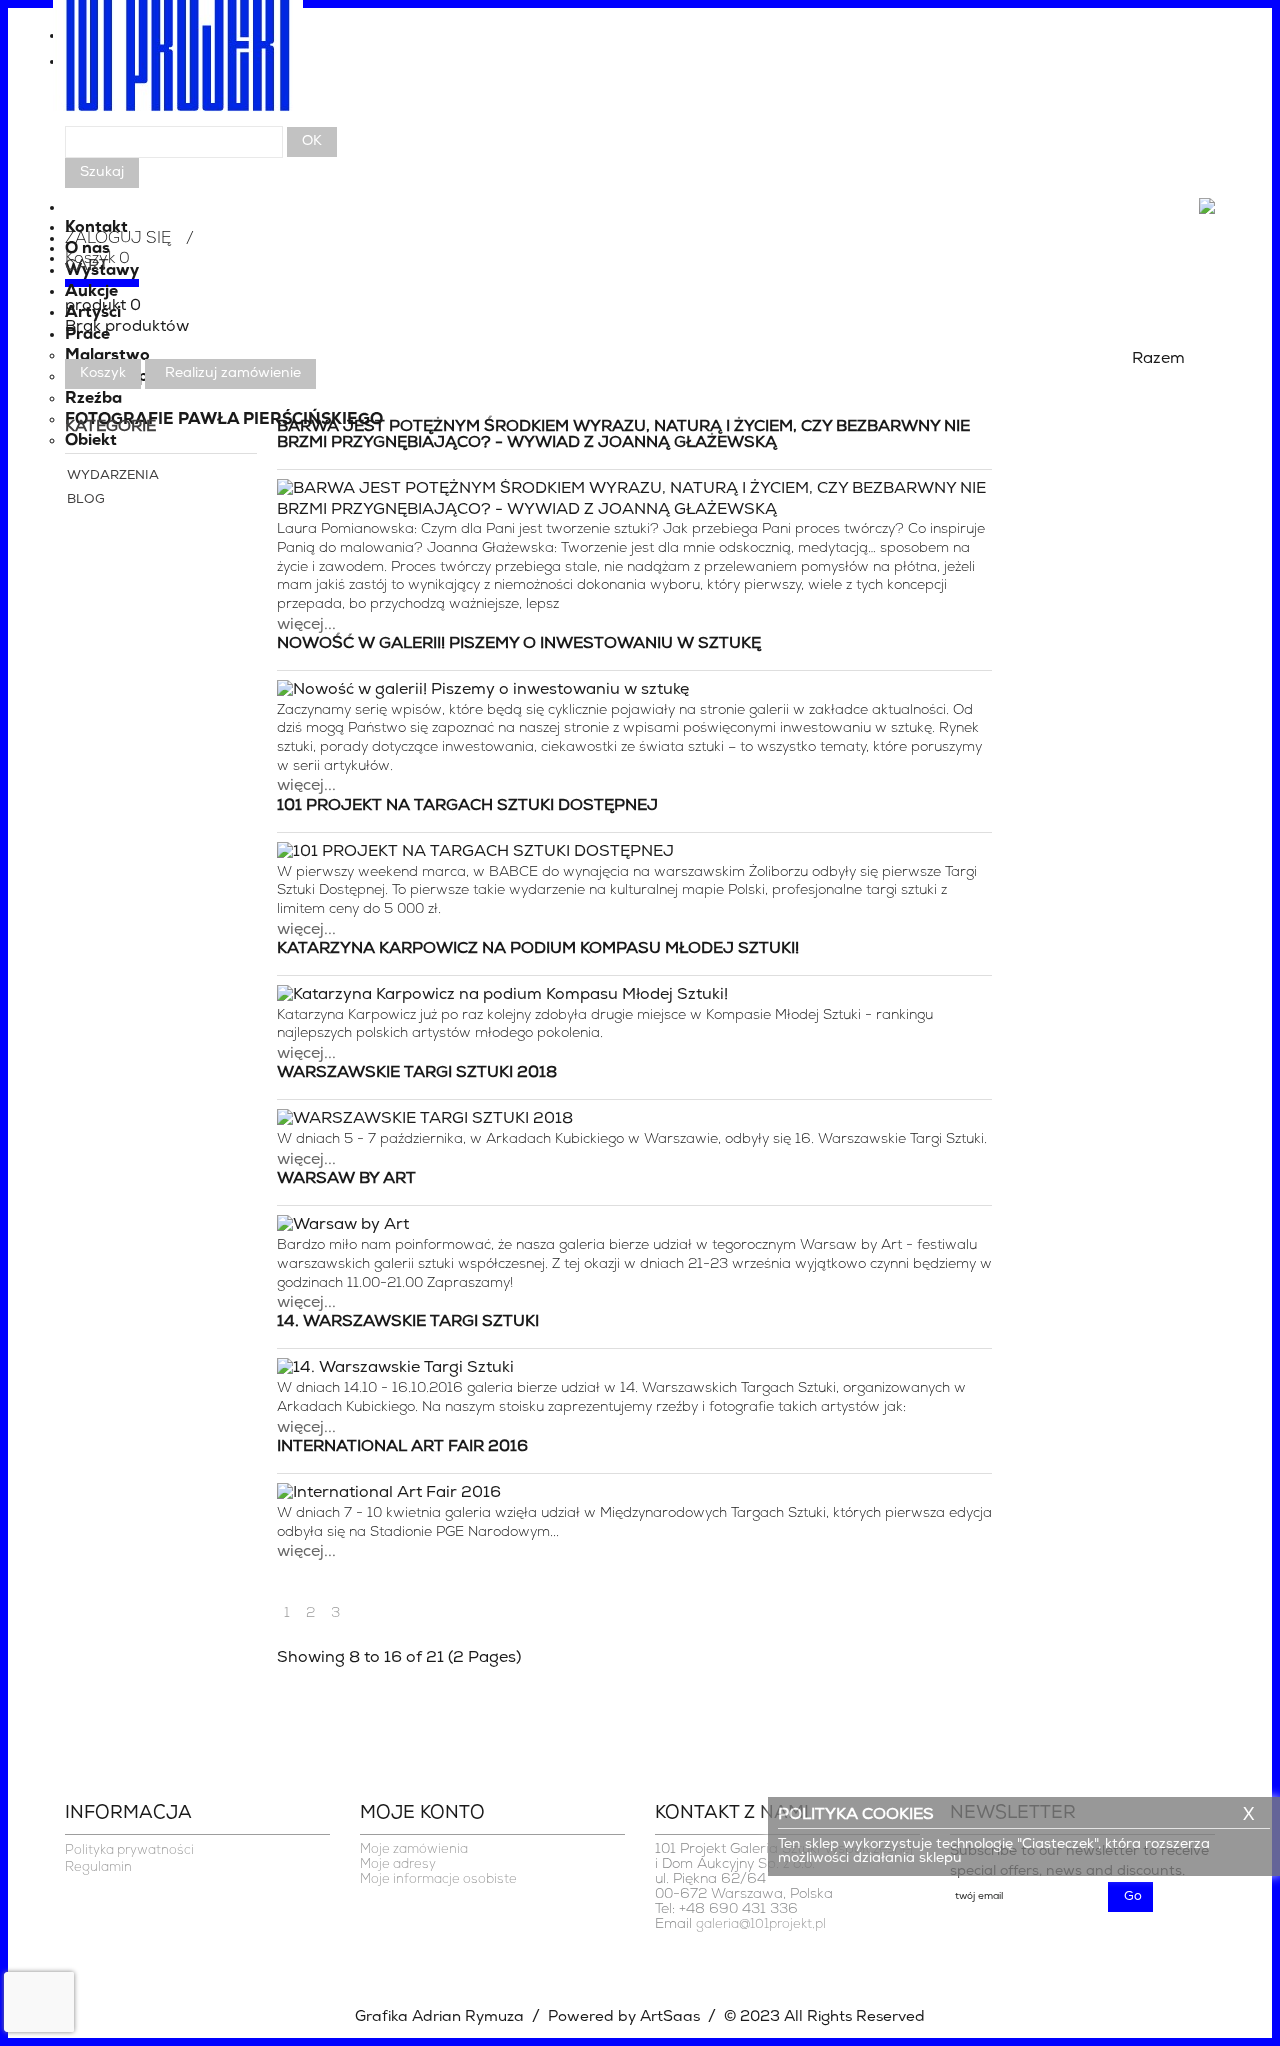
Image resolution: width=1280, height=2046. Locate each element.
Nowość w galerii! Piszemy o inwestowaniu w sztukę (519, 644)
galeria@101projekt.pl (761, 1924)
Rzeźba (93, 399)
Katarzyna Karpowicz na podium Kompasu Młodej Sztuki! (538, 949)
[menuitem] (640, 67)
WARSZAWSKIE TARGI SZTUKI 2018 (417, 1073)
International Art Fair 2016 (402, 1447)
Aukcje (91, 292)
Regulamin (98, 1867)
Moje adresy (398, 1864)
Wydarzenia (113, 475)
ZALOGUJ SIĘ (118, 239)
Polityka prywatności (129, 1850)
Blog (86, 499)
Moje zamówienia (414, 1849)
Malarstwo (107, 356)
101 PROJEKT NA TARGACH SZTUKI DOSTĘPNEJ (467, 806)
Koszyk (103, 373)
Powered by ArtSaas (624, 2017)
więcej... (306, 625)
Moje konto (422, 1814)
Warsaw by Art (346, 1179)
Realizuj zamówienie (233, 373)
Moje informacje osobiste (438, 1879)
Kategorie (110, 427)
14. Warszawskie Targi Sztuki (408, 1322)
